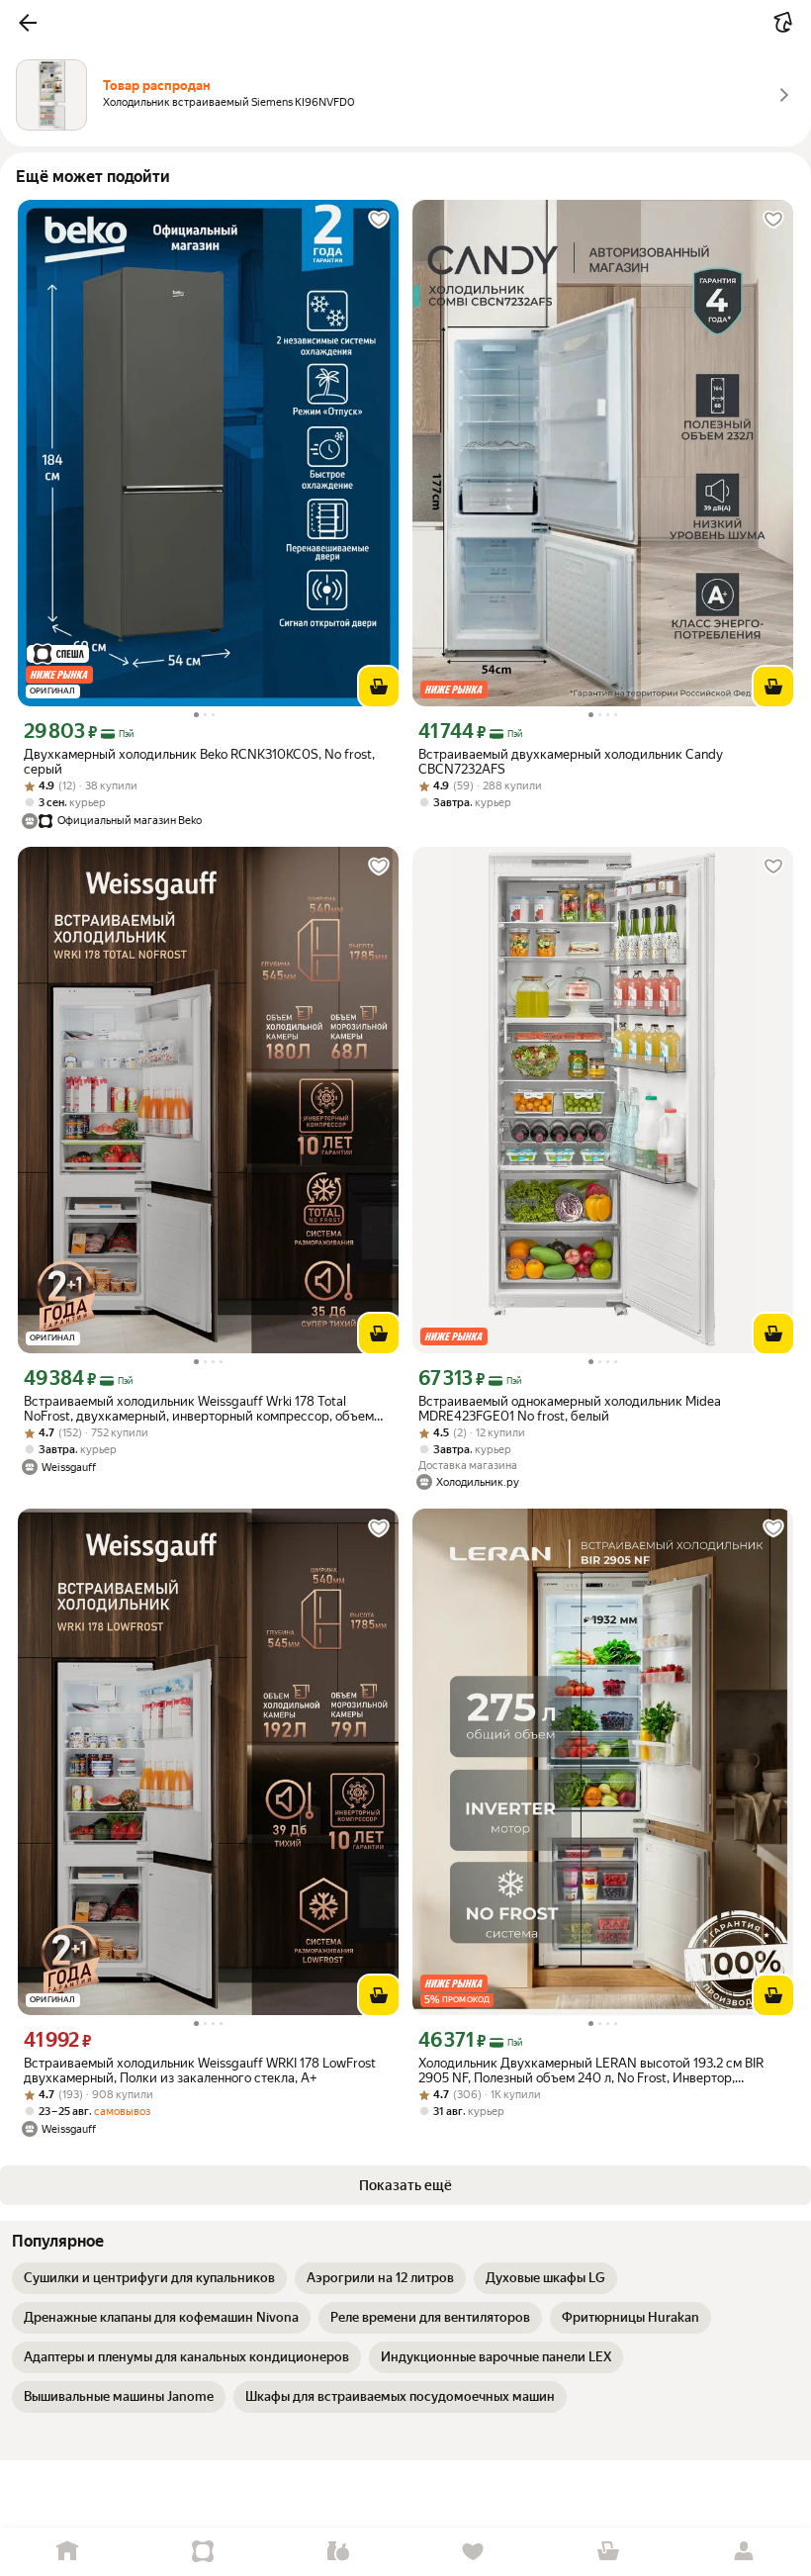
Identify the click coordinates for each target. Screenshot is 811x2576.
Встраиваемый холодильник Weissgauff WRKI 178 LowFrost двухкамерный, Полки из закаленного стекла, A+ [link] (200, 2070)
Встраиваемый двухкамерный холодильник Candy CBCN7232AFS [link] (571, 762)
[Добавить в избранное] (379, 220)
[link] (149, 2278)
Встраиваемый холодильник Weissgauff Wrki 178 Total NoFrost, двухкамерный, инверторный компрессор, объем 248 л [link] (199, 1409)
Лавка (338, 2552)
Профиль (743, 2552)
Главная (68, 2552)
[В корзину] (379, 687)
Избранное (473, 2552)
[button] (28, 23)
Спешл (203, 2552)
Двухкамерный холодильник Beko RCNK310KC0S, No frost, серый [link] (199, 762)
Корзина (609, 2552)
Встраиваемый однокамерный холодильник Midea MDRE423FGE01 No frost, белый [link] (570, 1409)
